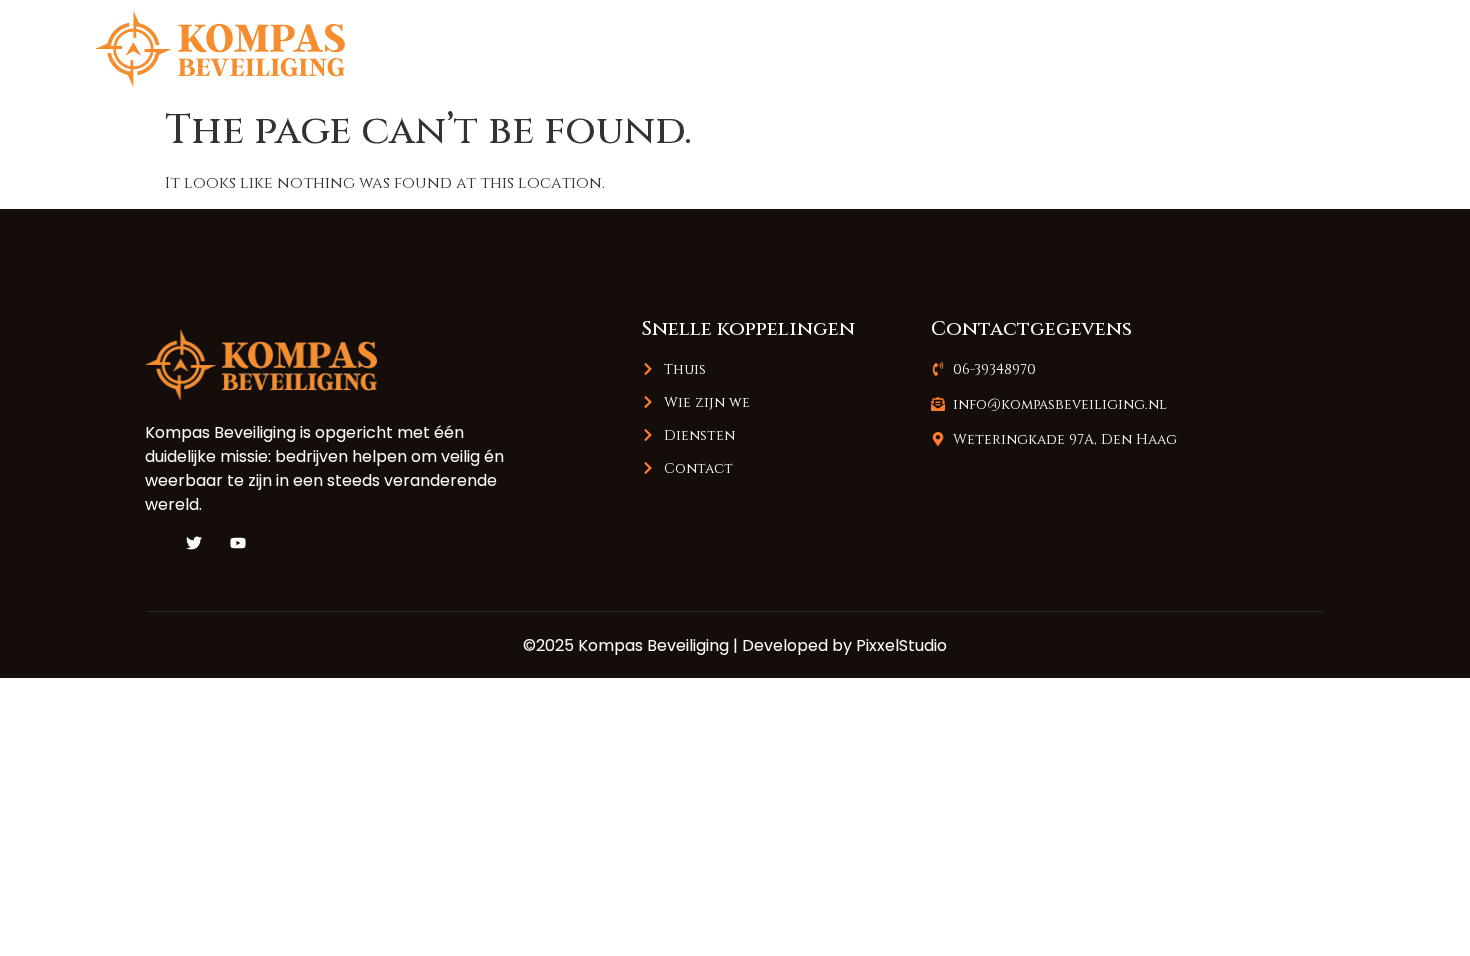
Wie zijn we (1067, 48)
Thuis (950, 48)
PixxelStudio (901, 645)
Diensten (1199, 48)
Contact (1322, 48)
